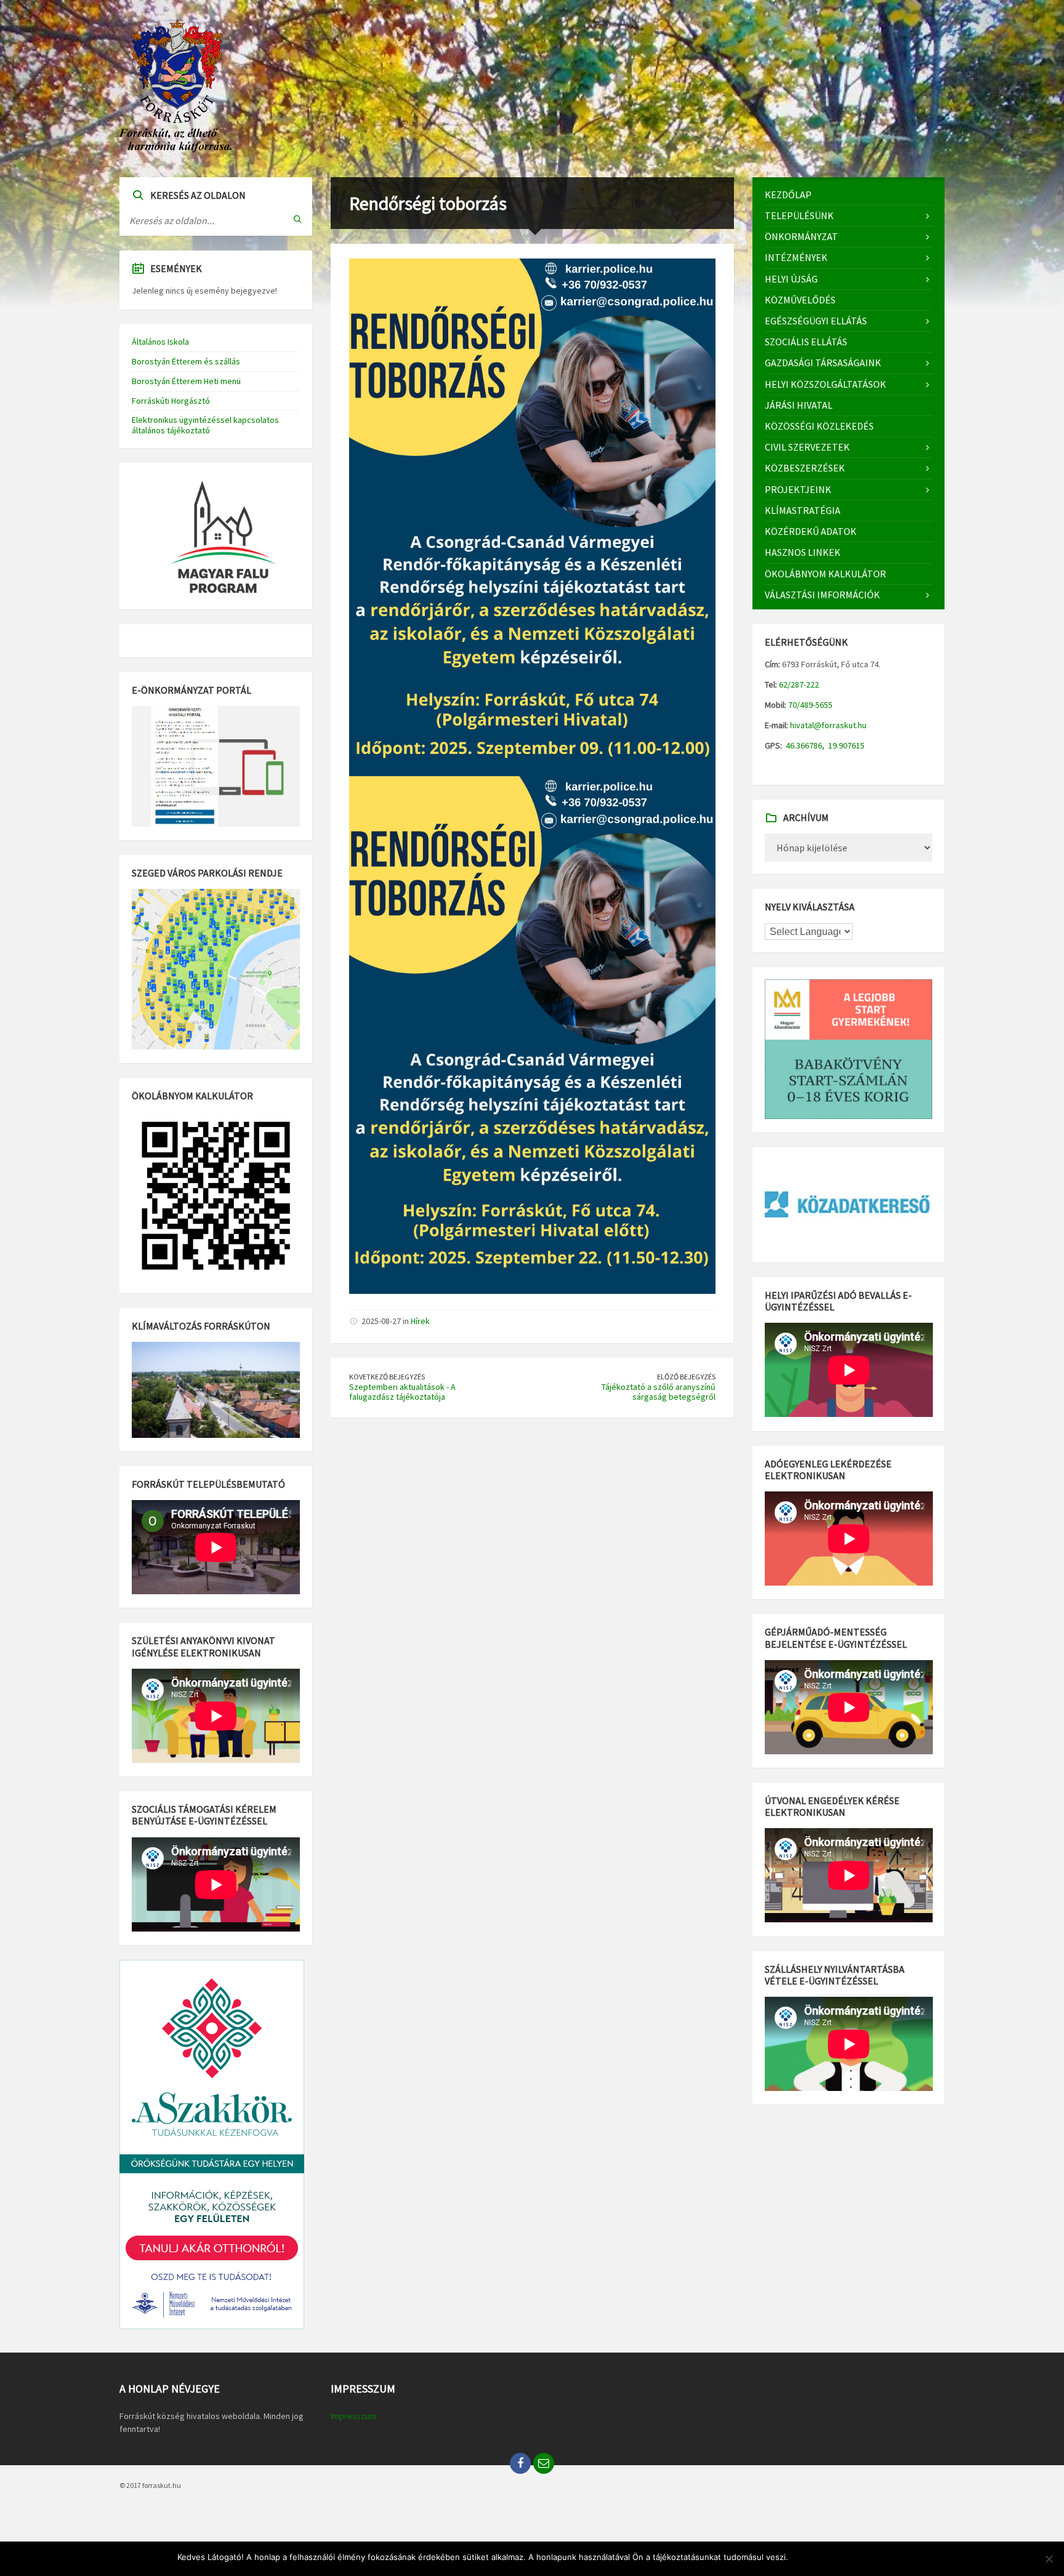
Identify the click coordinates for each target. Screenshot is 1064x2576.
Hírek (420, 1321)
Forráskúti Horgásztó (171, 401)
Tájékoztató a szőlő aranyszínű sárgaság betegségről (659, 1392)
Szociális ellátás (806, 342)
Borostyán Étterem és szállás (186, 361)
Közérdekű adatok (811, 531)
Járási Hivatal (799, 405)
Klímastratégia (803, 510)
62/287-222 (798, 684)
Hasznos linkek (803, 552)
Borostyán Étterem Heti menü (186, 381)
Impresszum (353, 2416)
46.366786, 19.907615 (824, 745)
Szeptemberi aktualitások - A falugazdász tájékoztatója (402, 1392)
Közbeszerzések (805, 468)
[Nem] (1049, 2559)
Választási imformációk (822, 595)
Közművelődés (800, 300)
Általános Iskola (160, 342)
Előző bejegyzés (686, 1377)
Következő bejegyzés (387, 1377)
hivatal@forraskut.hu (828, 725)
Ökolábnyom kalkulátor (825, 574)
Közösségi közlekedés (819, 426)
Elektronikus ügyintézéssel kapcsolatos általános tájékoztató (205, 425)
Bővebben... (864, 2557)
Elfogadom (815, 2557)
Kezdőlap (788, 195)
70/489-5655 (809, 705)
